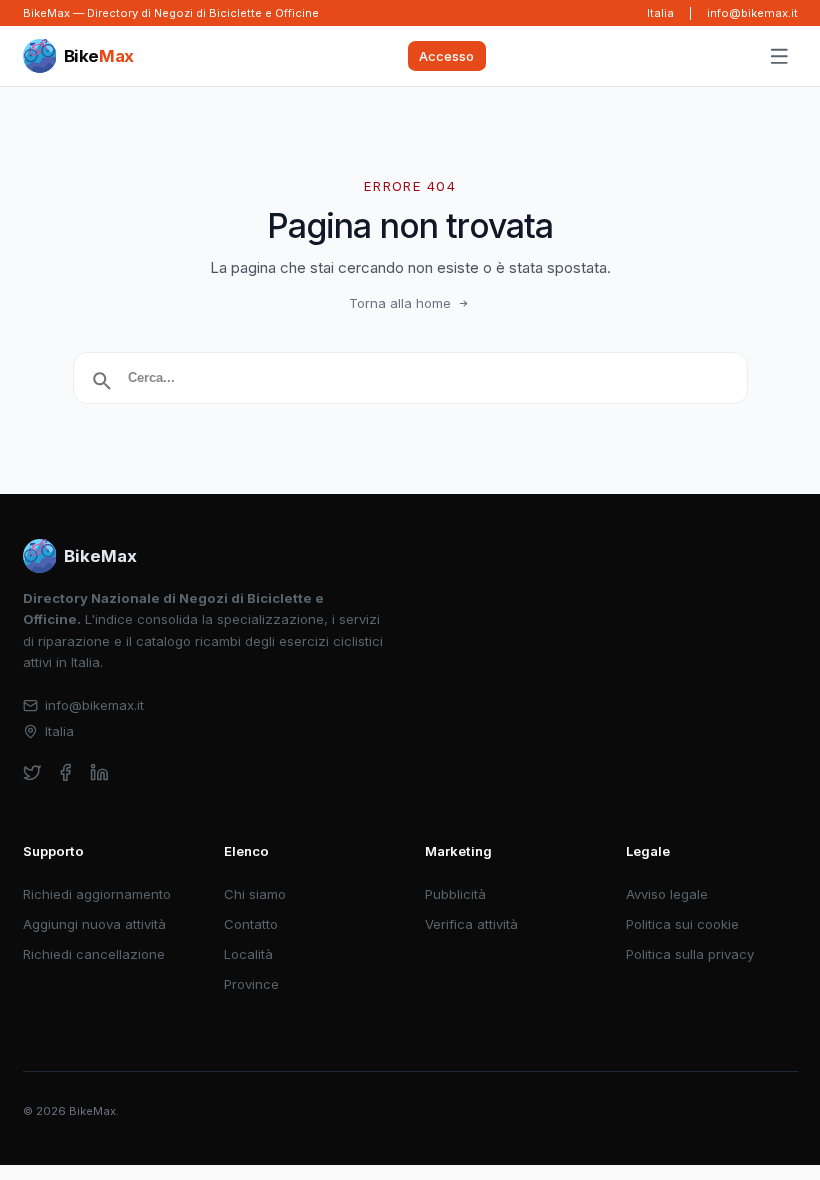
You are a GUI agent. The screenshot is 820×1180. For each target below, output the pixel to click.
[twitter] (32, 772)
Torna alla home (400, 303)
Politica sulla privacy (690, 954)
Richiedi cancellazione (94, 954)
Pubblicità (455, 894)
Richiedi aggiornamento (97, 894)
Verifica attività (471, 924)
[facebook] (65, 772)
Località (248, 954)
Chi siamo (255, 894)
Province (251, 984)
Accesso (446, 56)
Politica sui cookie (682, 924)
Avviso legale (667, 894)
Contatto (251, 924)
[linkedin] (99, 772)
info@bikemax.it (752, 13)
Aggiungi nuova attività (94, 924)
